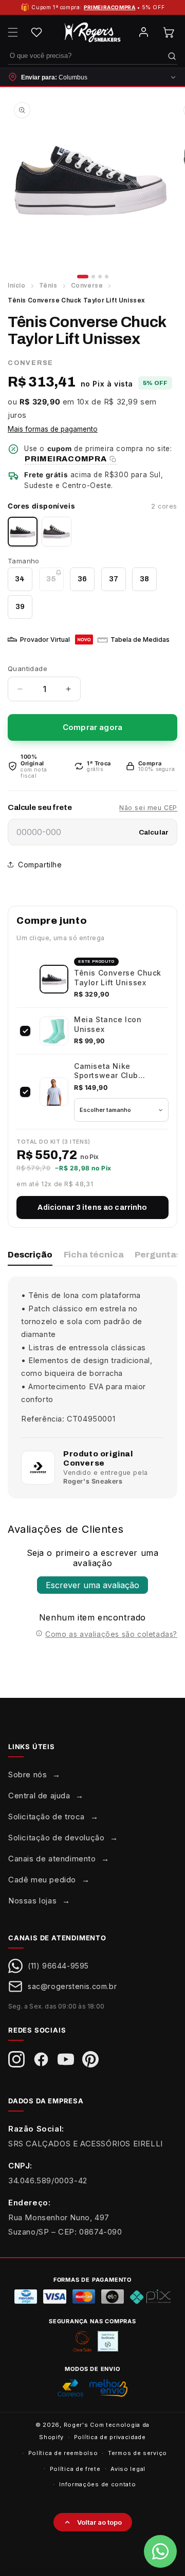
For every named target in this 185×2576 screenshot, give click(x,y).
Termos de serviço (137, 2453)
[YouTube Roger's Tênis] (66, 2059)
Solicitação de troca (47, 1817)
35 (55, 583)
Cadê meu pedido (42, 1880)
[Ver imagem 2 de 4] (93, 277)
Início (17, 286)
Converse (87, 286)
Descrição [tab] (30, 1255)
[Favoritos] (36, 32)
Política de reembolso (63, 2453)
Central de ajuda (39, 1796)
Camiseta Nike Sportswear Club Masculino (106, 1071)
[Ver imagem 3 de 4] (100, 277)
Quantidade (27, 668)
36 (82, 579)
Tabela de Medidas (140, 640)
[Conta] (143, 32)
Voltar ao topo (99, 2522)
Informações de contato (97, 2484)
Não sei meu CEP (148, 808)
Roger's (76, 2425)
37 (114, 579)
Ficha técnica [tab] (94, 1255)
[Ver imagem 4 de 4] (107, 277)
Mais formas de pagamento (53, 429)
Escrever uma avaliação (92, 1585)
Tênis (48, 286)
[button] (13, 32)
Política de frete (75, 2469)
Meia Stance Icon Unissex (108, 1024)
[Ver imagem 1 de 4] (83, 277)
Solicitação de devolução (56, 1838)
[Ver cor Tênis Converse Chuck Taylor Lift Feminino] (57, 532)
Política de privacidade (110, 2437)
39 (20, 606)
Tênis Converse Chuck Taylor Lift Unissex (118, 977)
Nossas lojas (32, 1901)
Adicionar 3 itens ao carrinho (92, 1208)
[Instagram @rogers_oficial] (16, 2059)
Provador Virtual (45, 640)
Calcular (154, 832)
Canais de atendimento (52, 1859)
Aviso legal (128, 2469)
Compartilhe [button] (40, 865)
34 (20, 579)
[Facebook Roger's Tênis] (41, 2059)
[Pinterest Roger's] (90, 2059)
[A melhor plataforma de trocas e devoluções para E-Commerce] (108, 2341)
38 (144, 579)
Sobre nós (27, 1774)
